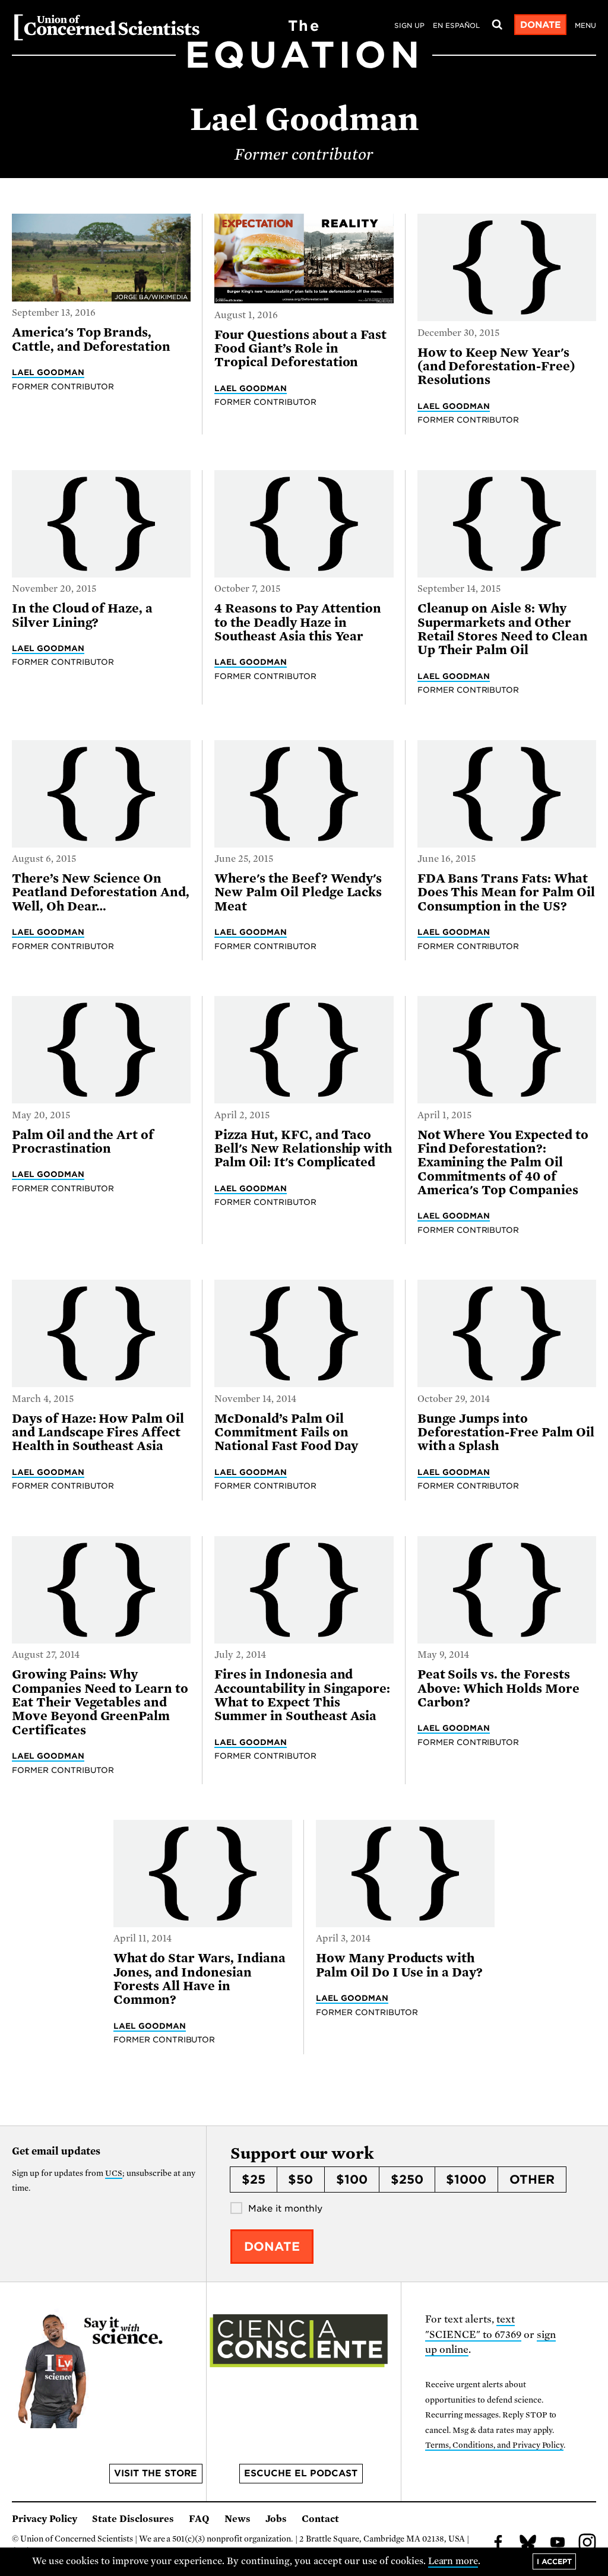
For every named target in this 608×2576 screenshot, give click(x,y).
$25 (254, 2180)
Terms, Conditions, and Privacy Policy (494, 2445)
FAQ (199, 2519)
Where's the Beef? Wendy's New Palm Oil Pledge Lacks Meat (298, 892)
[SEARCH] (497, 25)
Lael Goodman (48, 372)
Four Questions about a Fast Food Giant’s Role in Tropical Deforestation (300, 349)
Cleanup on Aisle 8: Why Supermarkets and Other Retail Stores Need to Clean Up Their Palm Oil (503, 629)
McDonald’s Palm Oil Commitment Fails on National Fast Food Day (286, 1433)
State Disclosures (133, 2519)
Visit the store (156, 2473)
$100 (352, 2180)
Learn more (453, 2561)
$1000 (466, 2180)
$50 (300, 2180)
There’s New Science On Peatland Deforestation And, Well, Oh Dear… (101, 892)
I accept (554, 2561)
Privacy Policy (45, 2519)
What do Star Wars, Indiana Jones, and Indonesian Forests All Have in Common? (199, 1979)
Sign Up (409, 26)
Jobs (276, 2519)
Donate (541, 25)
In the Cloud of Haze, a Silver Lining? (82, 615)
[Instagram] (587, 2544)
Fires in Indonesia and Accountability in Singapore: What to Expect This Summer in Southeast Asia (302, 1695)
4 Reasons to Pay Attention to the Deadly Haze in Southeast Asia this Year (298, 622)
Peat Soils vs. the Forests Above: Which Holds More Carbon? (498, 1688)
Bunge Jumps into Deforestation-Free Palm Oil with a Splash (506, 1433)
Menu (585, 26)
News (237, 2519)
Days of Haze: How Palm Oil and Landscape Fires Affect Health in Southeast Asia (98, 1433)
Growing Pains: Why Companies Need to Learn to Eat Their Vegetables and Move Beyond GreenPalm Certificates (100, 1702)
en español (456, 26)
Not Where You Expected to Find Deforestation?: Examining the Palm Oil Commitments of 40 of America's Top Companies (503, 1162)
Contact (320, 2519)
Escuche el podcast (301, 2473)
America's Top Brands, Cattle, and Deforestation (91, 339)
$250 (407, 2180)
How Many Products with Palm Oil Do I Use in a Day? (399, 1965)
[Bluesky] (528, 2544)
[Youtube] (558, 2544)
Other (532, 2180)
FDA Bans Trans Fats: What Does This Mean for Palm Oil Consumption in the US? (506, 892)
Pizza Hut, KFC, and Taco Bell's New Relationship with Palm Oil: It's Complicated (303, 1149)
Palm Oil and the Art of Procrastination (83, 1142)
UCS (114, 2173)
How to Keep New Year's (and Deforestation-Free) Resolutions (496, 367)
